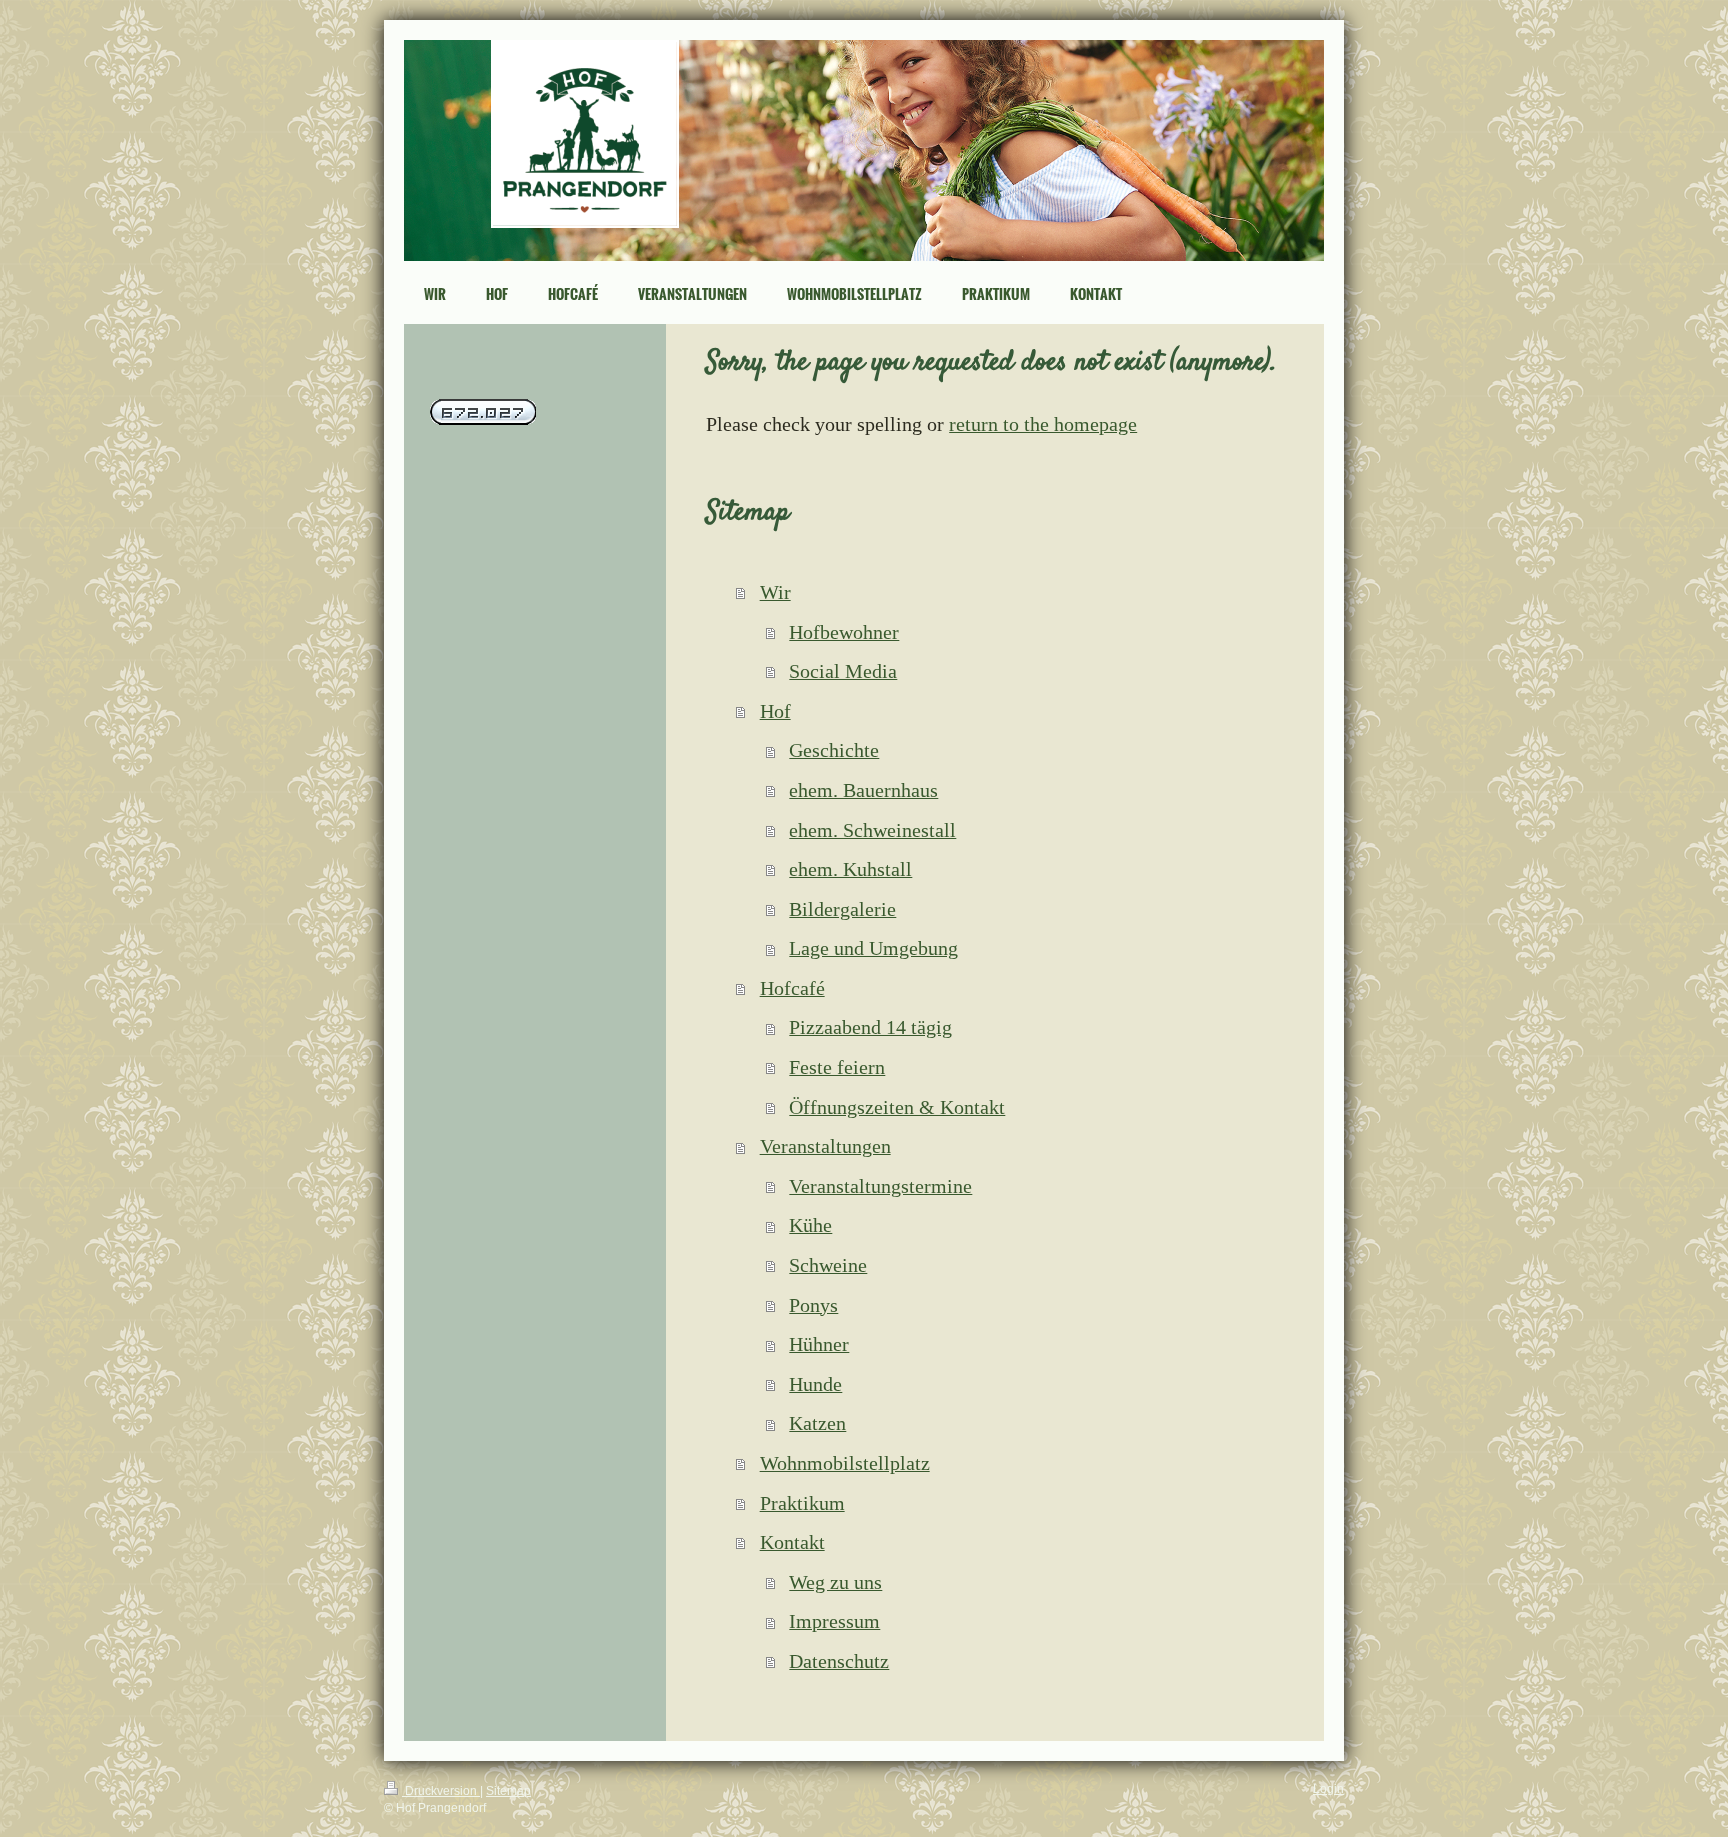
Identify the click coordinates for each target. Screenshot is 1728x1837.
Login (1328, 1789)
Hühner (819, 1344)
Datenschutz (839, 1661)
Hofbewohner (844, 632)
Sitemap (508, 1791)
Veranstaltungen (825, 1146)
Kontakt (792, 1542)
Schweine (828, 1265)
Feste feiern (837, 1067)
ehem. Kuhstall (850, 869)
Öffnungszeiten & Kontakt (897, 1107)
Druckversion (441, 1791)
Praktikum (802, 1503)
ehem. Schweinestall (872, 830)
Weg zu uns (835, 1582)
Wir (775, 592)
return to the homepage (1043, 424)
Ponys (813, 1305)
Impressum (834, 1621)
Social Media (843, 671)
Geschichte (834, 750)
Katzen (817, 1423)
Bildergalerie (842, 909)
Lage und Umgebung (873, 948)
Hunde (815, 1384)
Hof (775, 711)
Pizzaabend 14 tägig (870, 1027)
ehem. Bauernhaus (863, 790)
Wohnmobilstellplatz (845, 1463)
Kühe (810, 1225)
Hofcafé (792, 988)
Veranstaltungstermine (880, 1186)
